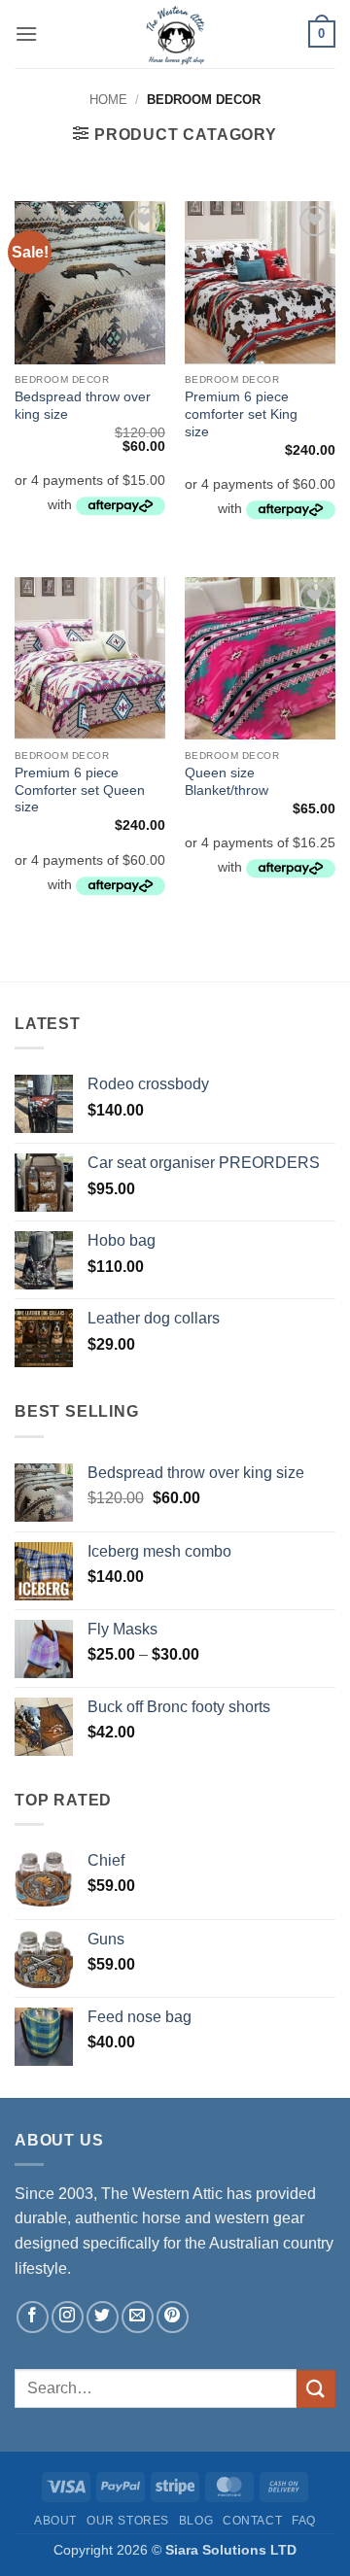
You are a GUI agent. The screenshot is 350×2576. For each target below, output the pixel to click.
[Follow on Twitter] (103, 2317)
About (55, 2521)
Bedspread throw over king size (83, 406)
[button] (26, 34)
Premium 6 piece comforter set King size (241, 414)
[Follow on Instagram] (68, 2317)
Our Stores (128, 2521)
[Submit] (316, 2389)
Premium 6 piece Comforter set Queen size (80, 790)
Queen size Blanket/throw (227, 782)
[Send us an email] (138, 2317)
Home (108, 100)
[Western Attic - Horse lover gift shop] (175, 34)
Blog (196, 2521)
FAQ (304, 2521)
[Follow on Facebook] (33, 2317)
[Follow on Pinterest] (173, 2317)
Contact (252, 2521)
